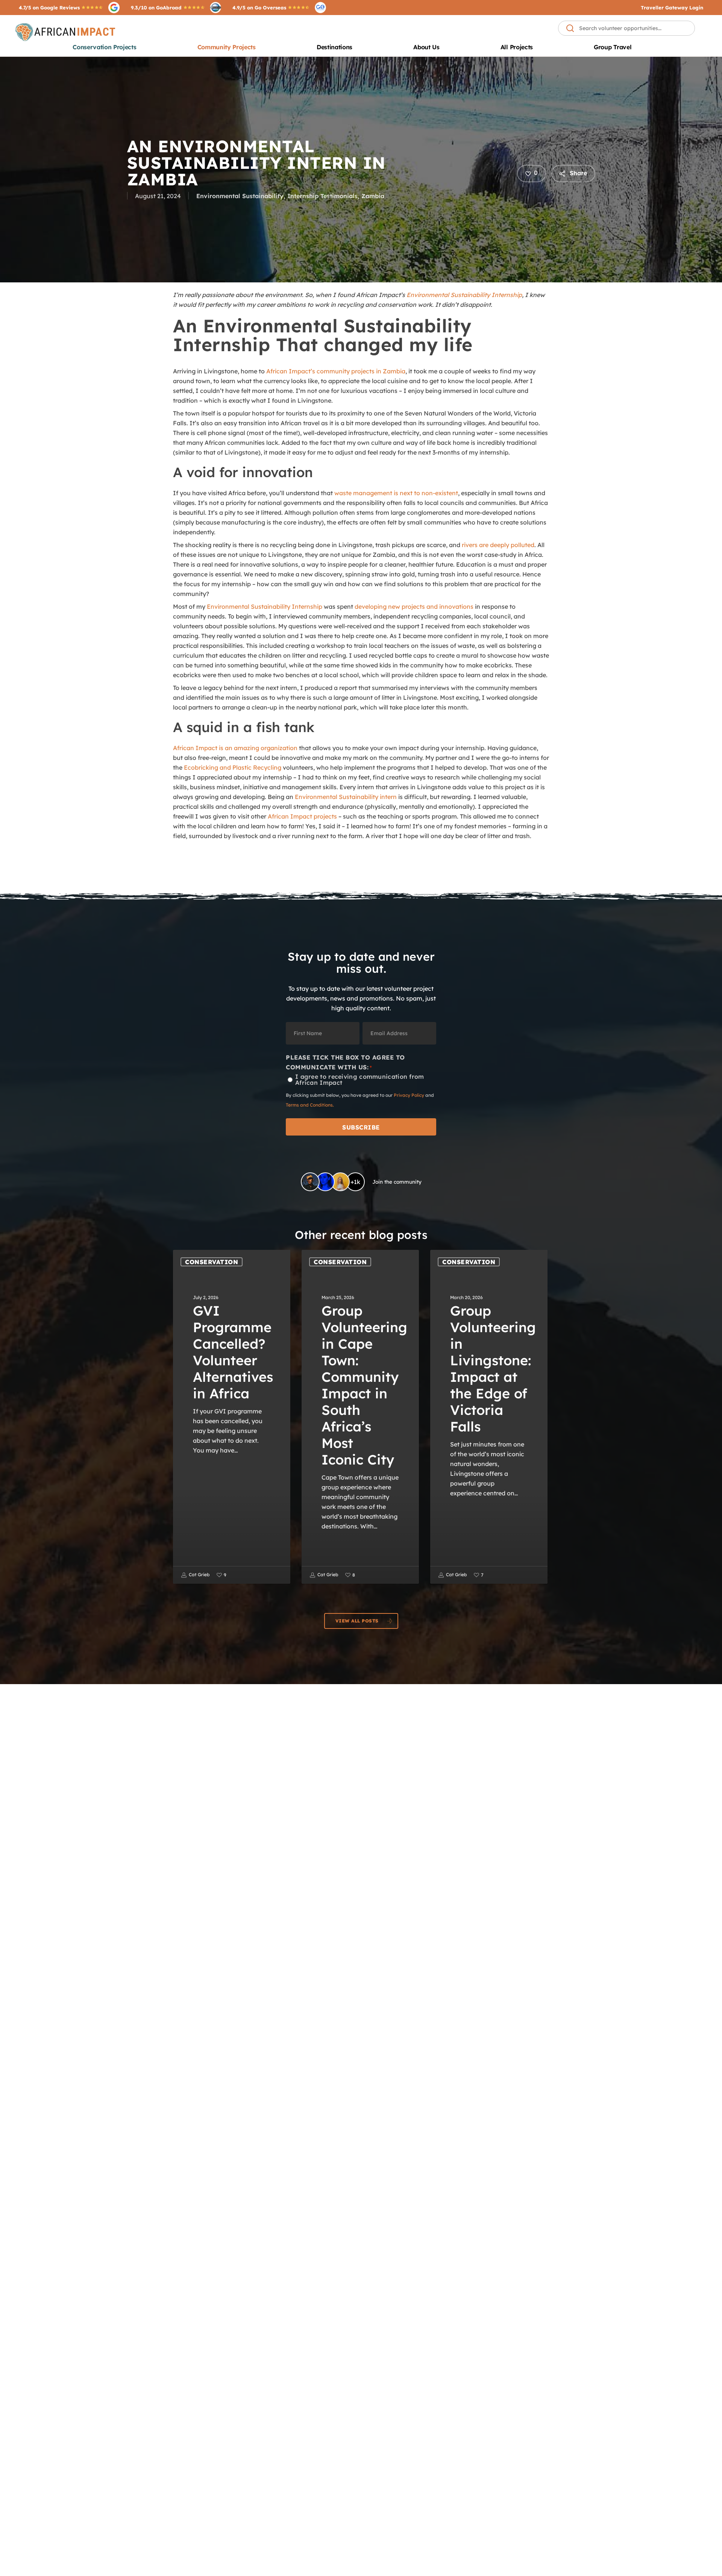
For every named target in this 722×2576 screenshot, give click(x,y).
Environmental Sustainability (240, 196)
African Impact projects (302, 816)
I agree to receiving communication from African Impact (360, 1080)
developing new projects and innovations (414, 606)
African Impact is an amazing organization (235, 748)
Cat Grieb (199, 1575)
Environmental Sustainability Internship (464, 295)
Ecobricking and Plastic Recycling (233, 767)
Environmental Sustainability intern (346, 797)
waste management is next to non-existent (396, 493)
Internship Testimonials (322, 196)
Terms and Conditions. (310, 1105)
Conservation (212, 1262)
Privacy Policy (409, 1095)
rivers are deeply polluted (498, 545)
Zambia (373, 196)
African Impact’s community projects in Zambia (336, 371)
